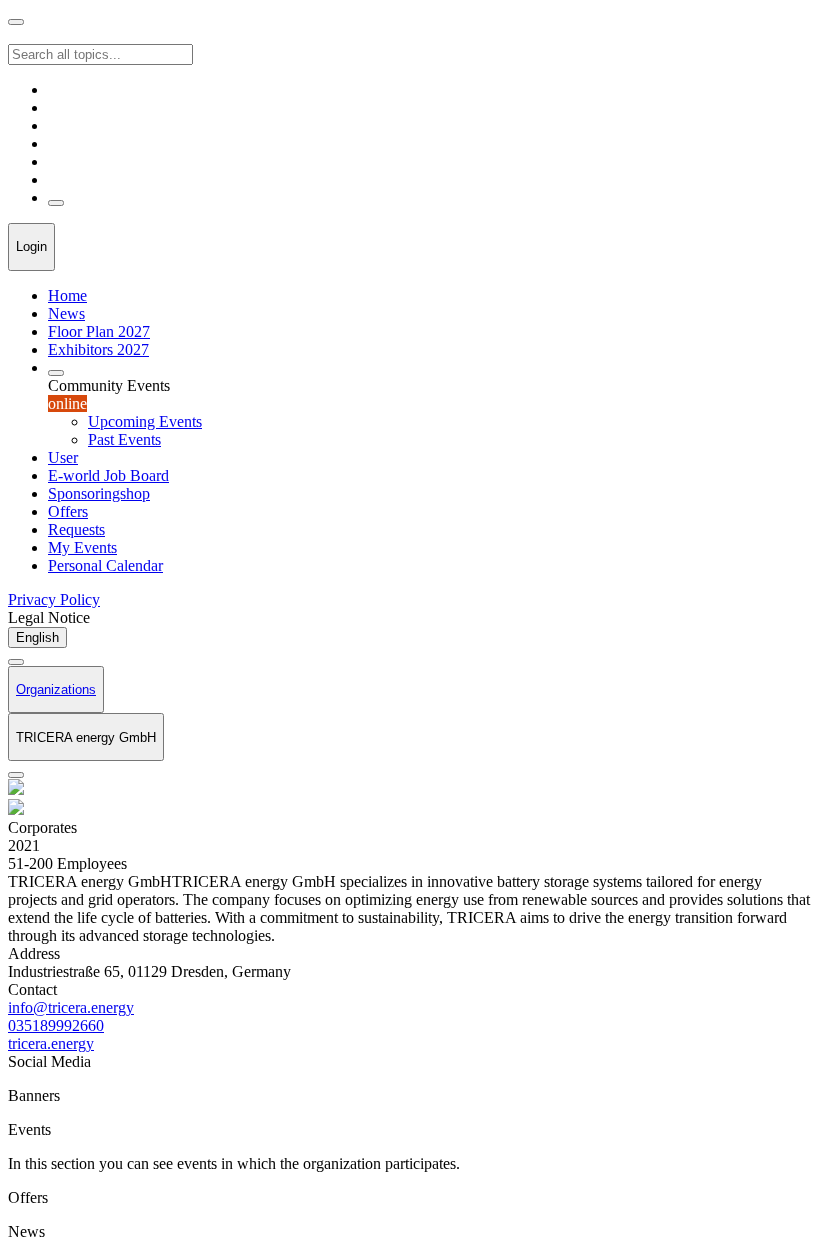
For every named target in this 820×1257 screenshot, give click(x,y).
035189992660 (56, 1025)
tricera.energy (51, 1043)
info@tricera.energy (71, 1007)
